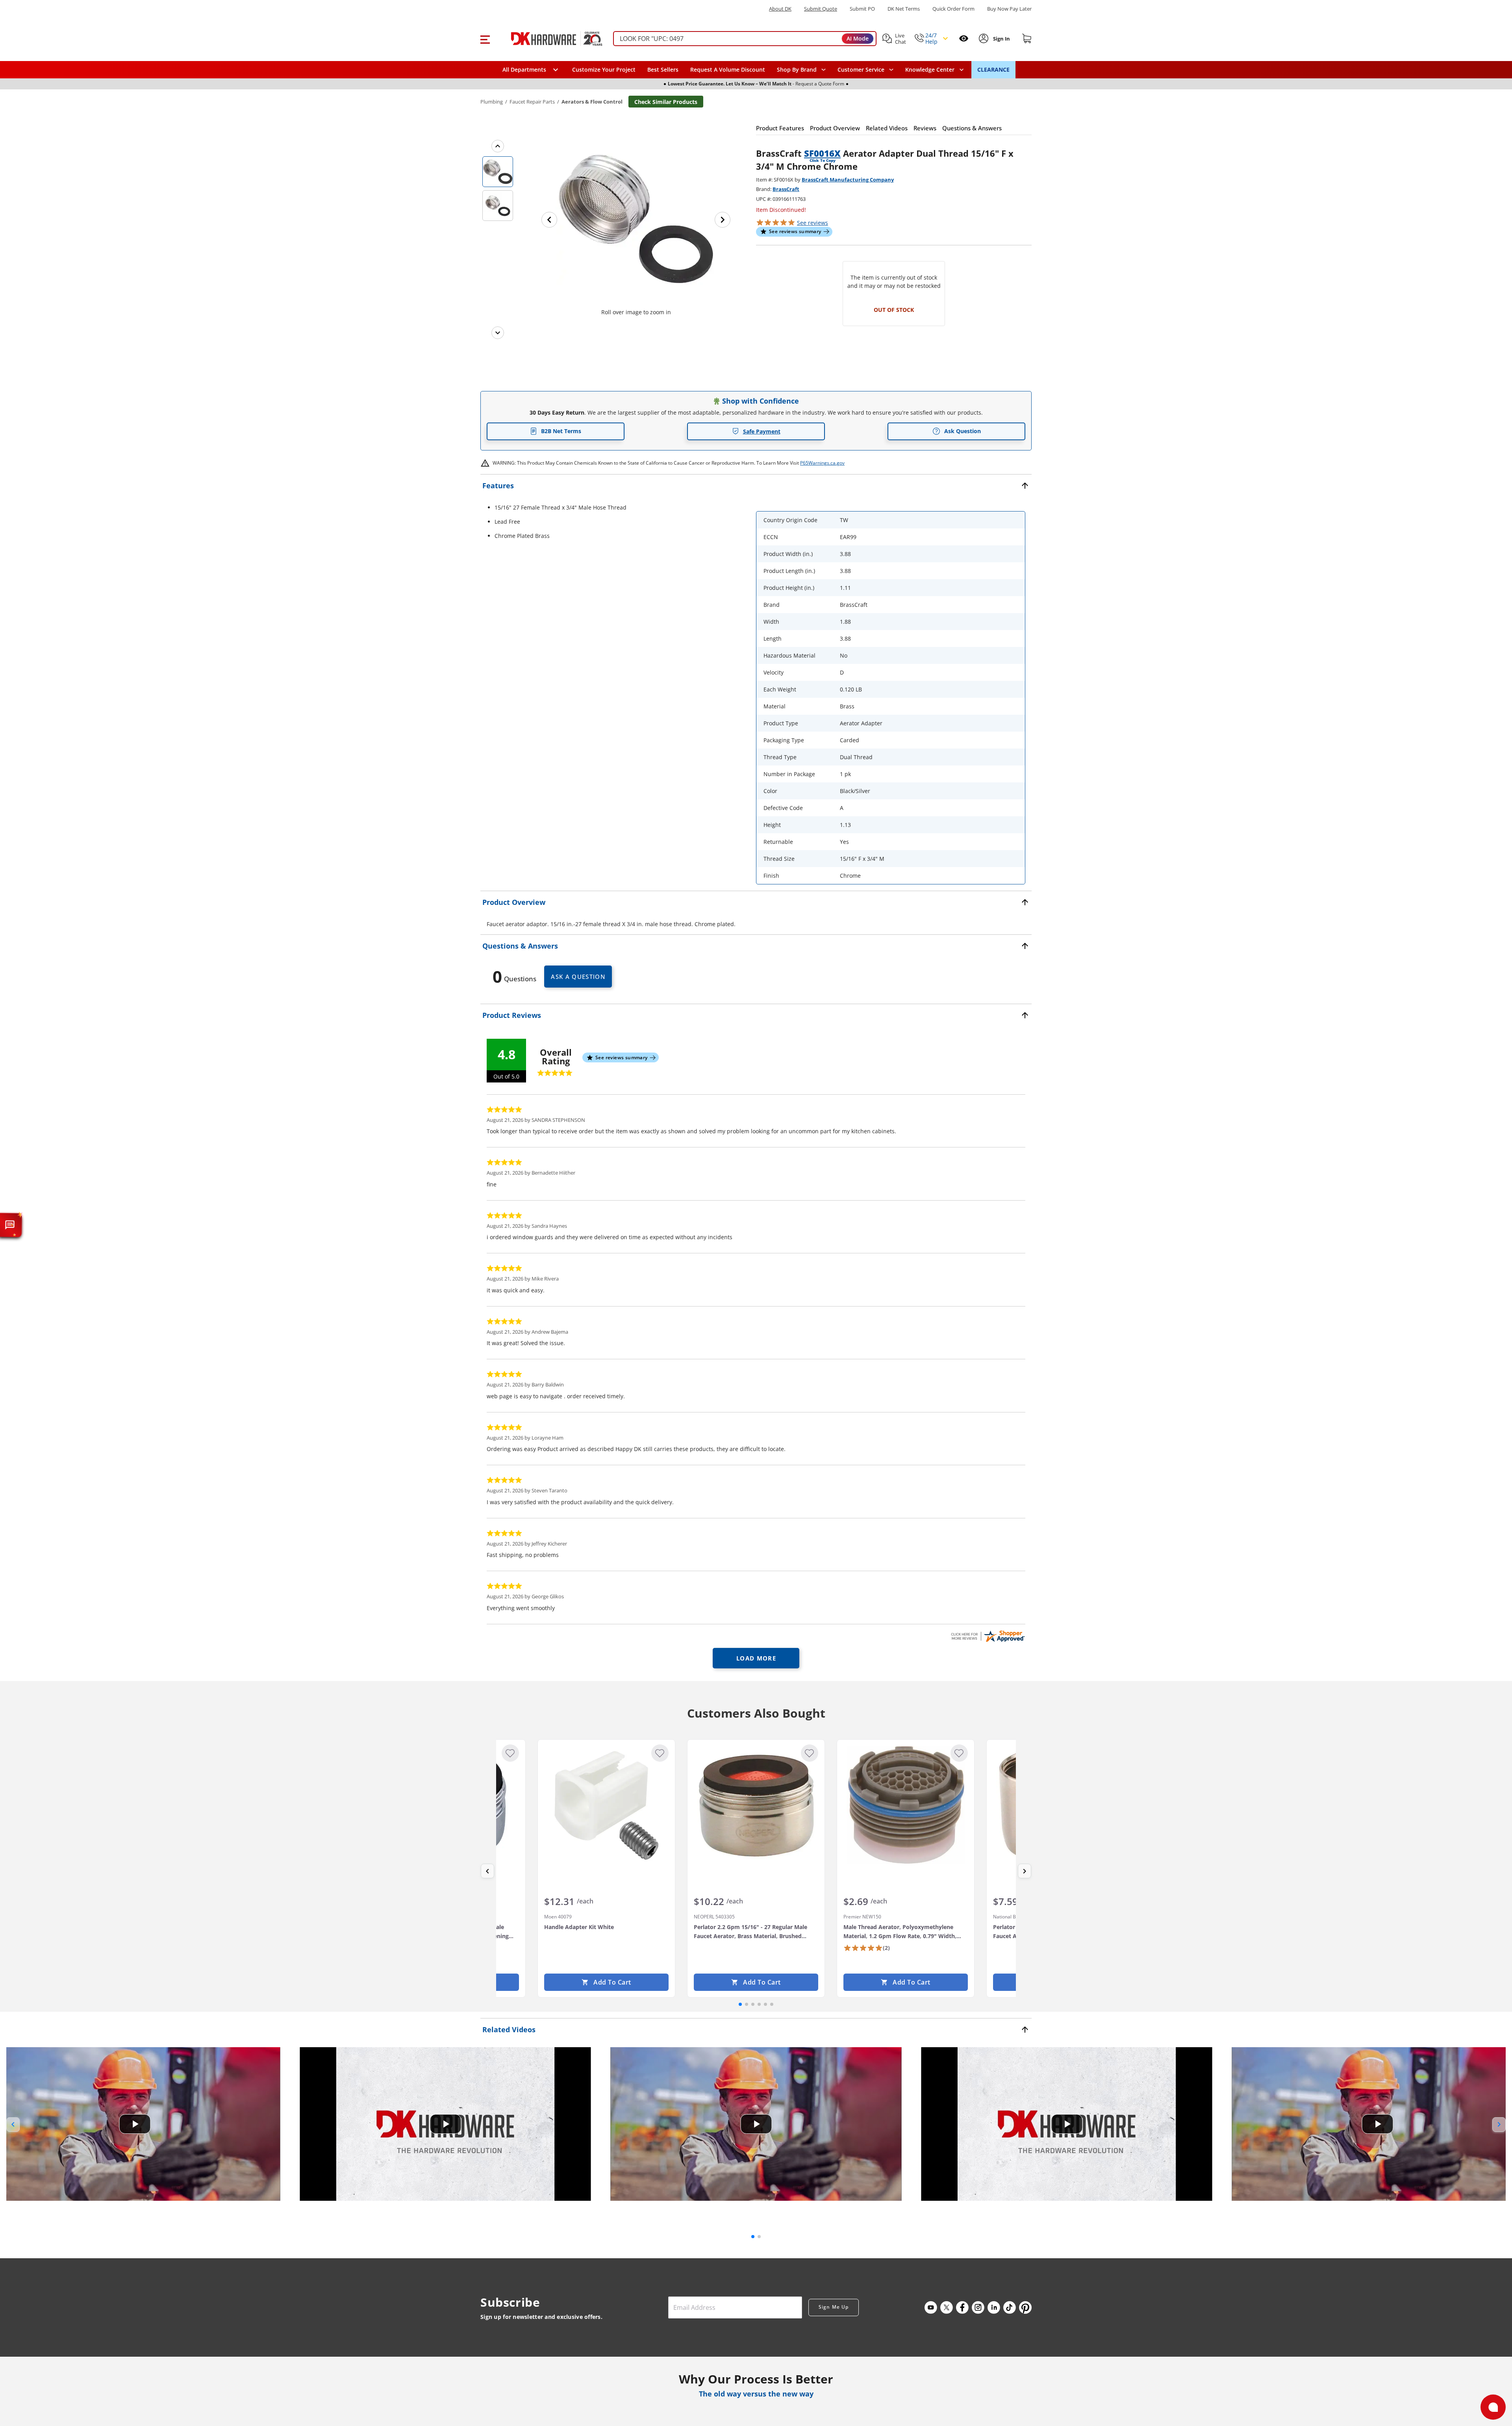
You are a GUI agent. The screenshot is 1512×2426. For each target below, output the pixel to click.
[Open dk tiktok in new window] (1010, 2307)
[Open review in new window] (988, 1636)
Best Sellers (663, 69)
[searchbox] (745, 39)
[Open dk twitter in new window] (947, 2307)
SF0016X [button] (822, 153)
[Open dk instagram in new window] (978, 2307)
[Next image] (723, 220)
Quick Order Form (953, 9)
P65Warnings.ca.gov (822, 463)
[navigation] (865, 70)
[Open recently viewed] (964, 38)
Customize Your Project (604, 69)
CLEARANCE (993, 69)
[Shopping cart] (1027, 39)
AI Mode (858, 38)
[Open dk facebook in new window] (962, 2307)
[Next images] (498, 333)
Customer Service (861, 70)
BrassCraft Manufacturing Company (848, 180)
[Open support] (1493, 2407)
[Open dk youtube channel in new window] (931, 2307)
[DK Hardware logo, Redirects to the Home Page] (549, 39)
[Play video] (135, 2124)
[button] (485, 39)
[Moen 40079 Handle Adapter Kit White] (606, 1805)
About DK (780, 9)
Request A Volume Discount (728, 69)
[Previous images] (498, 146)
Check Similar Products (666, 102)
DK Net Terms (904, 9)
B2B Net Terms (561, 431)
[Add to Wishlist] (510, 1753)
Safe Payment (762, 431)
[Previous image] (549, 220)
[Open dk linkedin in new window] (994, 2307)
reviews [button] (813, 223)
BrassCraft (786, 189)
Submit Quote (821, 9)
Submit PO (862, 9)
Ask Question (963, 431)
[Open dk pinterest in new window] (1025, 2307)
